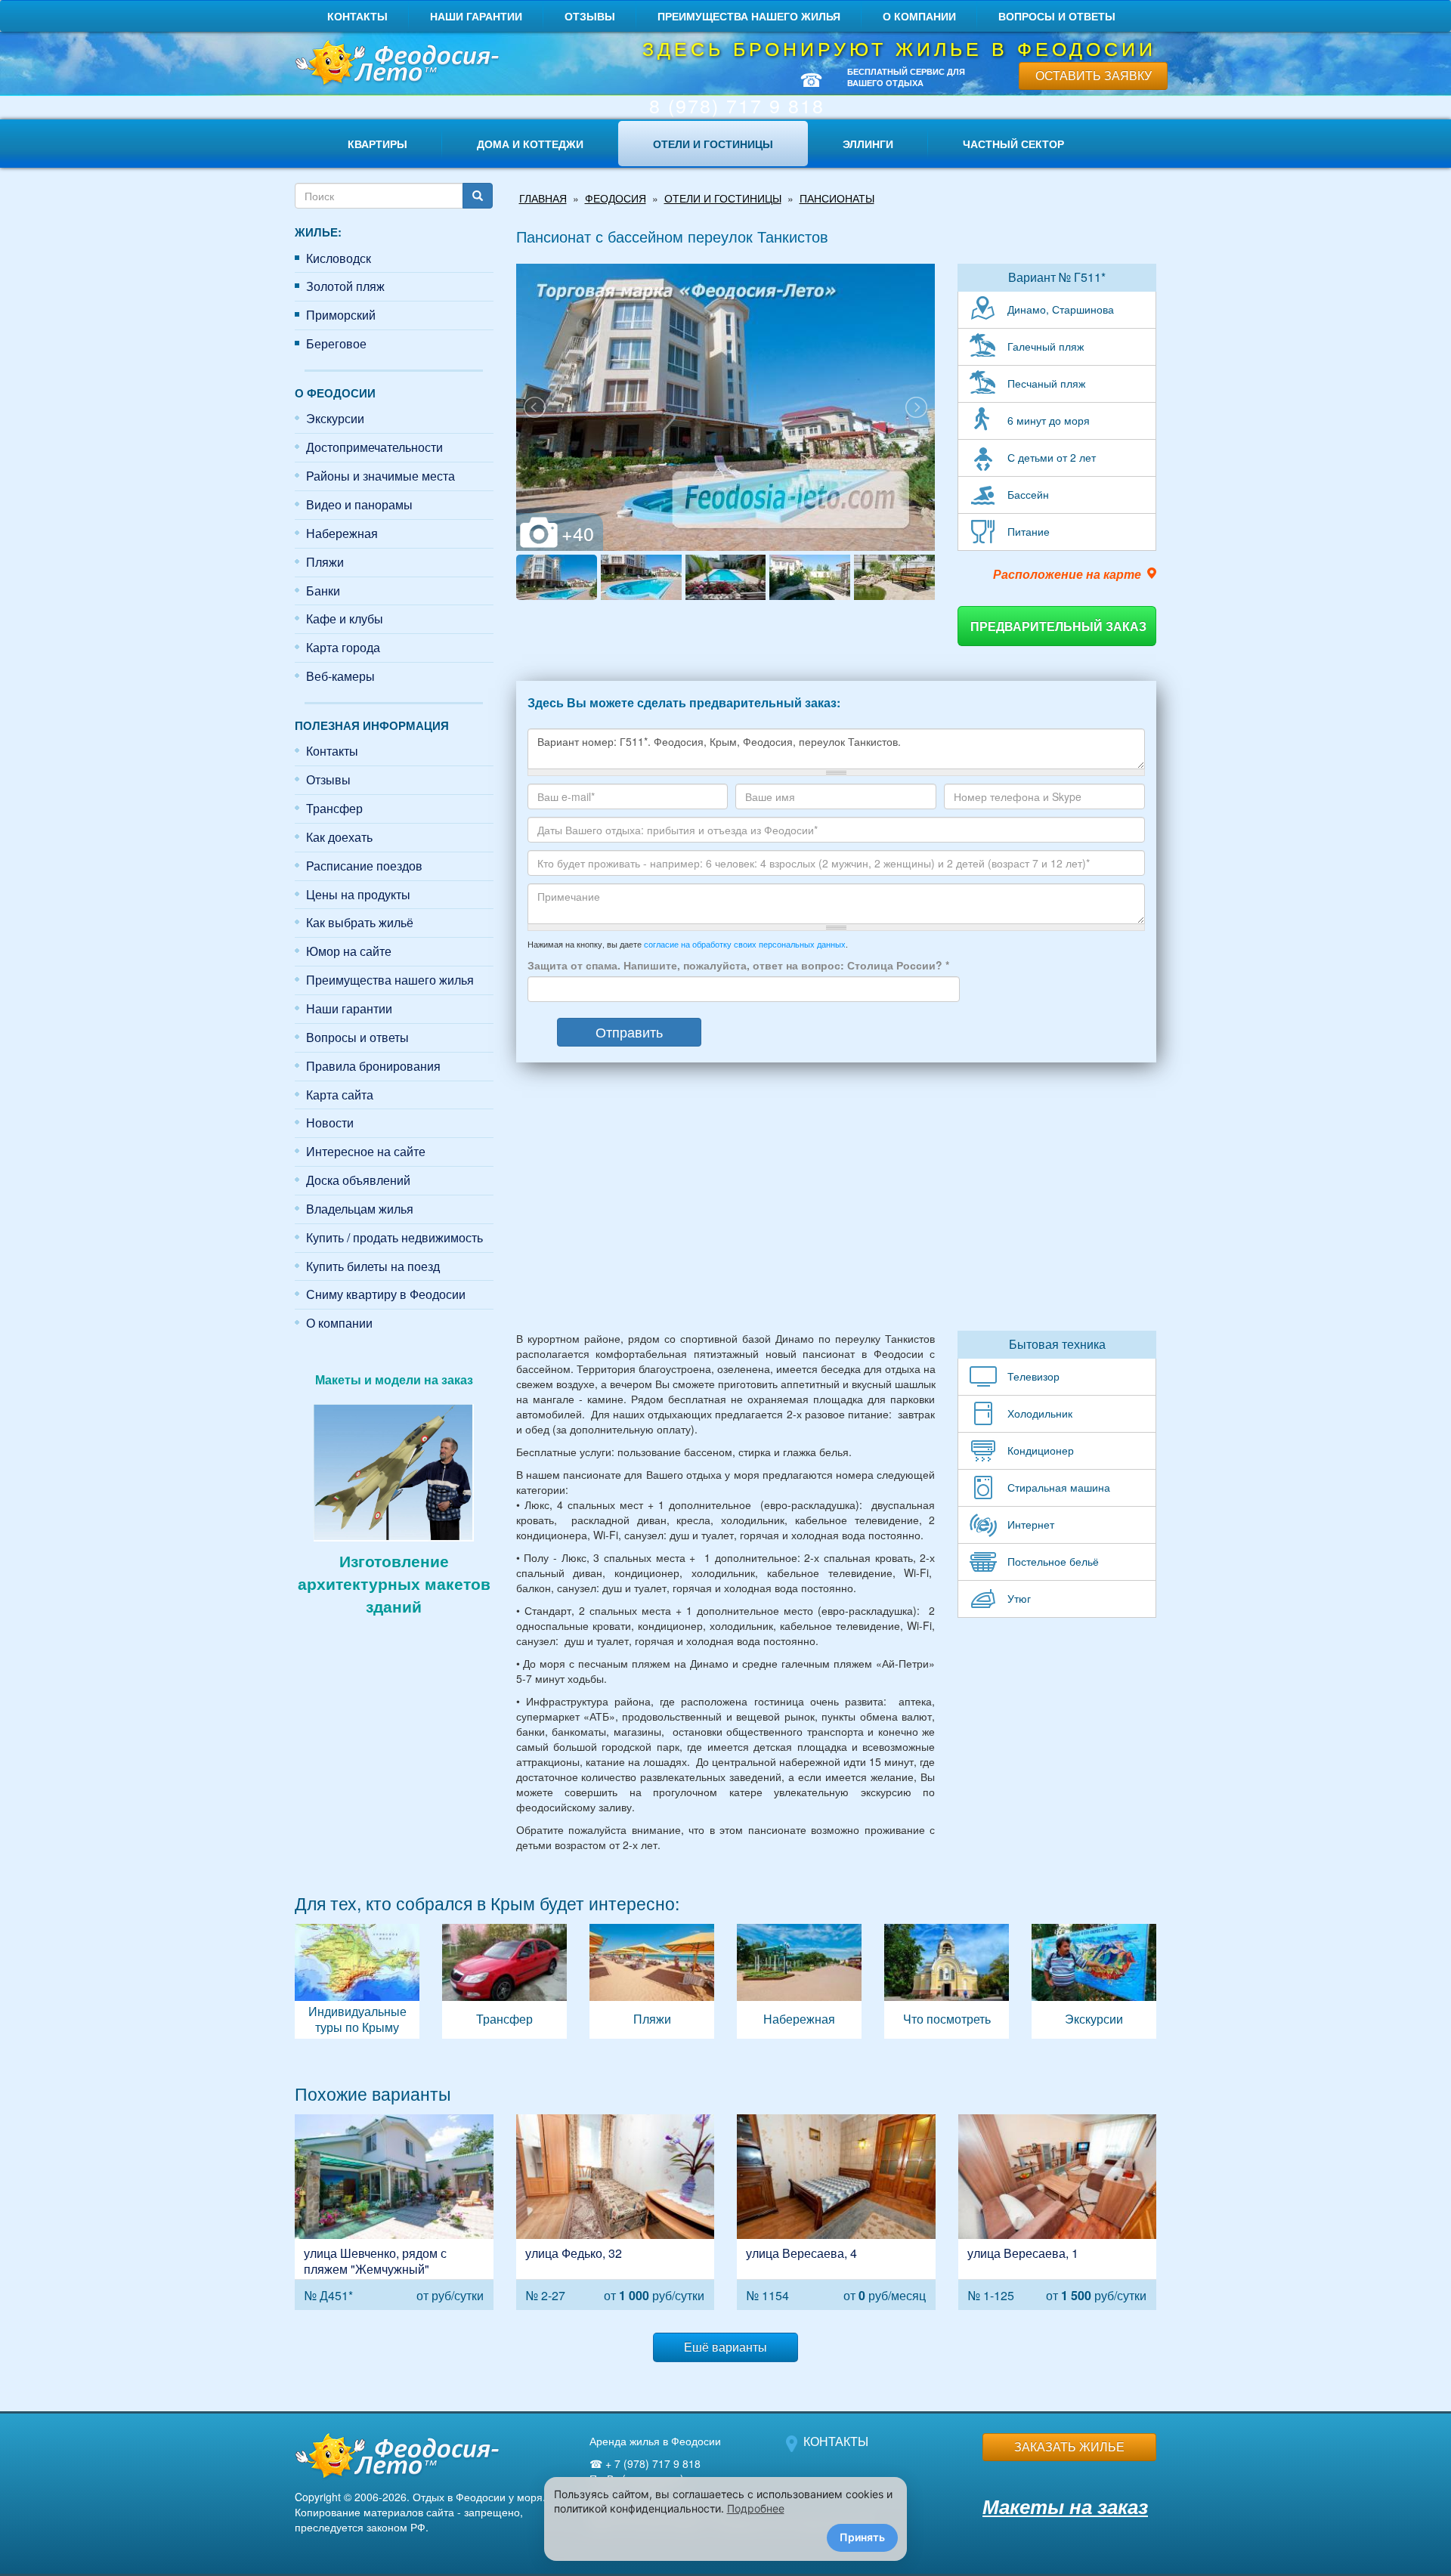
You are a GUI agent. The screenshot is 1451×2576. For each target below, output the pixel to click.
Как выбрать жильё (360, 922)
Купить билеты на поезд (373, 1266)
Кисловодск (339, 258)
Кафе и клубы (345, 618)
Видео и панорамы (359, 504)
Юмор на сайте (349, 951)
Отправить (629, 1031)
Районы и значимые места (381, 476)
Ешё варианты (725, 2347)
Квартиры (377, 144)
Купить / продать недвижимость (394, 1237)
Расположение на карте (1067, 574)
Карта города (343, 647)
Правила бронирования (373, 1066)
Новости (330, 1123)
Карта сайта (340, 1095)
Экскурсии (335, 418)
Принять (862, 2537)
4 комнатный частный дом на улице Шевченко (394, 2212)
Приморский (341, 315)
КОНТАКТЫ (836, 2441)
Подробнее (756, 2508)
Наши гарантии (476, 16)
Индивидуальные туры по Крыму (357, 1981)
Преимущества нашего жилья (749, 16)
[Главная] (394, 64)
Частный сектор (1013, 144)
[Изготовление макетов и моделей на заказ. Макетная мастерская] (394, 1470)
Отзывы (590, 16)
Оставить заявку (1094, 75)
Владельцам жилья (360, 1209)
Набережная (342, 533)
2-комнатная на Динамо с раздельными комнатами (616, 2212)
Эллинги (868, 144)
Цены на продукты (358, 894)
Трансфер (334, 808)
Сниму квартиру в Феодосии (386, 1294)
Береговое (336, 343)
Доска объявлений (358, 1180)
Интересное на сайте (366, 1151)
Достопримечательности (374, 447)
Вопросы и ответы (1057, 16)
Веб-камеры (340, 676)
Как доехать (339, 837)
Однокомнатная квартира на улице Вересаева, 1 (1058, 2212)
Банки (323, 591)
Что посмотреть (947, 1981)
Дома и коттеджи (530, 144)
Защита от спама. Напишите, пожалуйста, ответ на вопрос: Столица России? (738, 965)
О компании (919, 16)
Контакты (357, 16)
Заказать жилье (1069, 2446)
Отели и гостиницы (713, 144)
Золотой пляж (345, 286)
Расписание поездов (364, 866)
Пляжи (325, 562)
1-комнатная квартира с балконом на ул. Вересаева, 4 (836, 2212)
